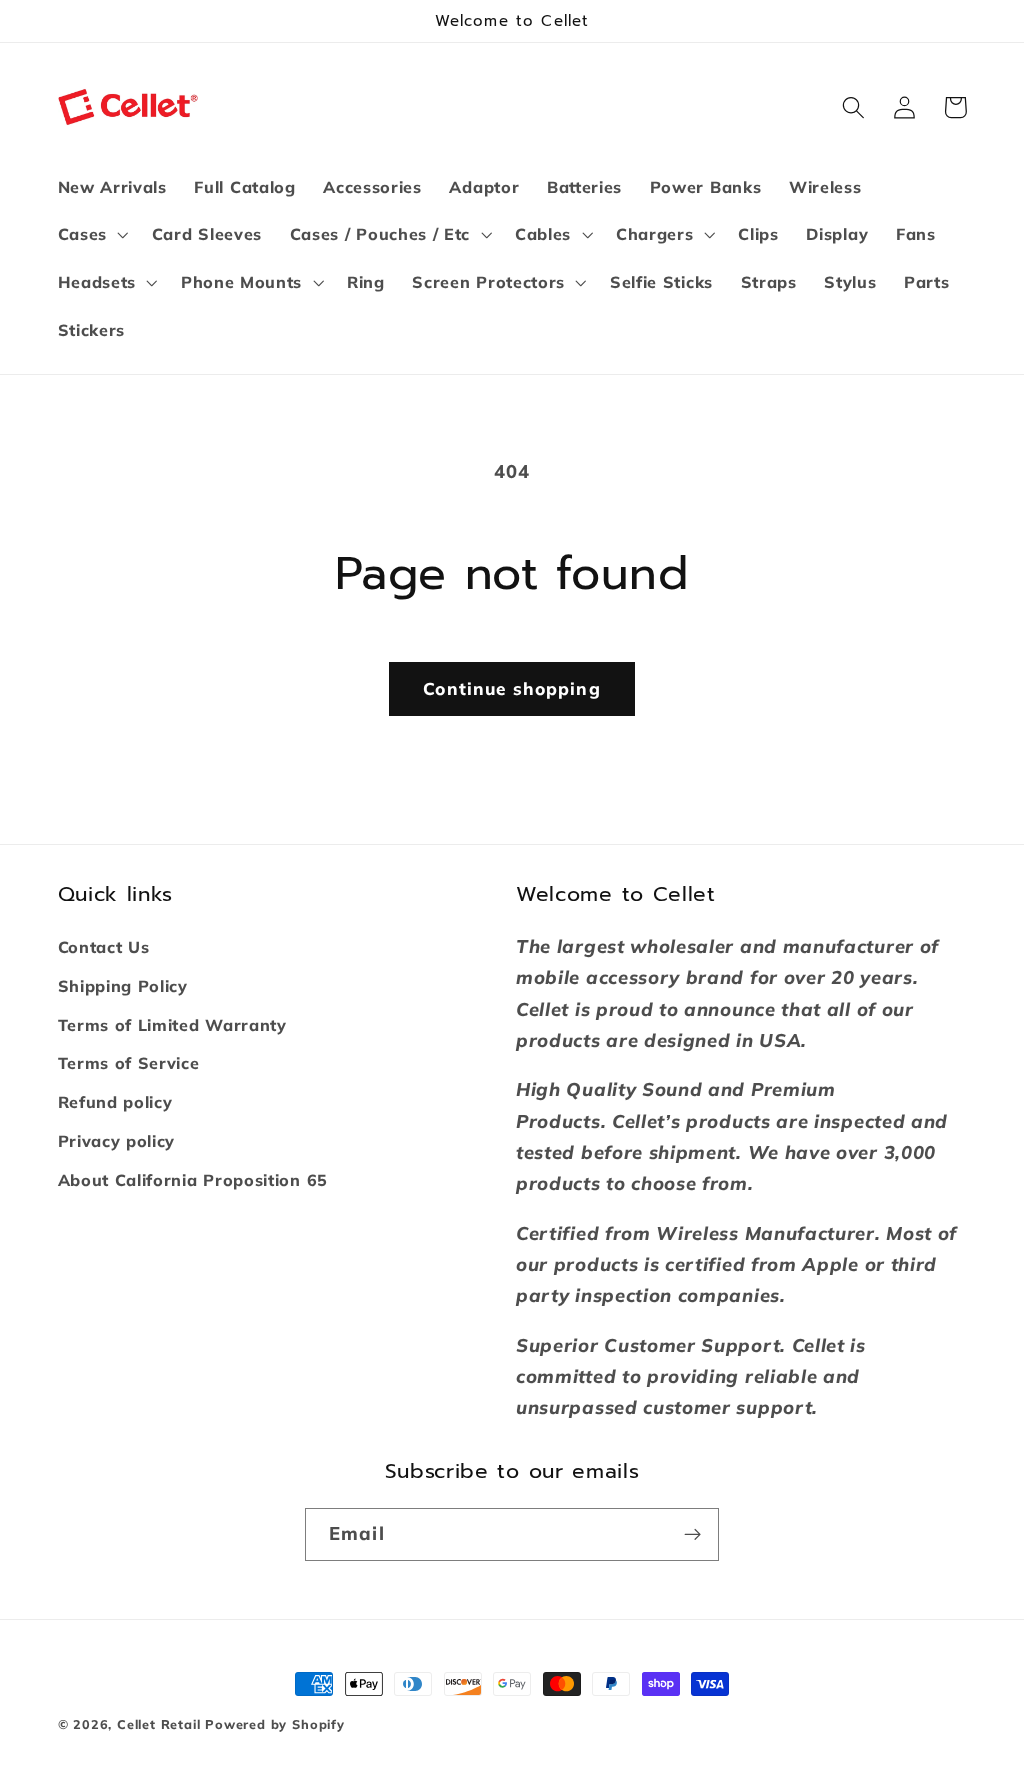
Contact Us (104, 947)
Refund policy (115, 1102)
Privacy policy (117, 1141)
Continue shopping (512, 688)
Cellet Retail (158, 1724)
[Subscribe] (692, 1535)
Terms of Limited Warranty (172, 1025)
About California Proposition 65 (193, 1180)
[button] (91, 235)
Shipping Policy (123, 986)
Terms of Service (129, 1063)
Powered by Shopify (275, 1724)
